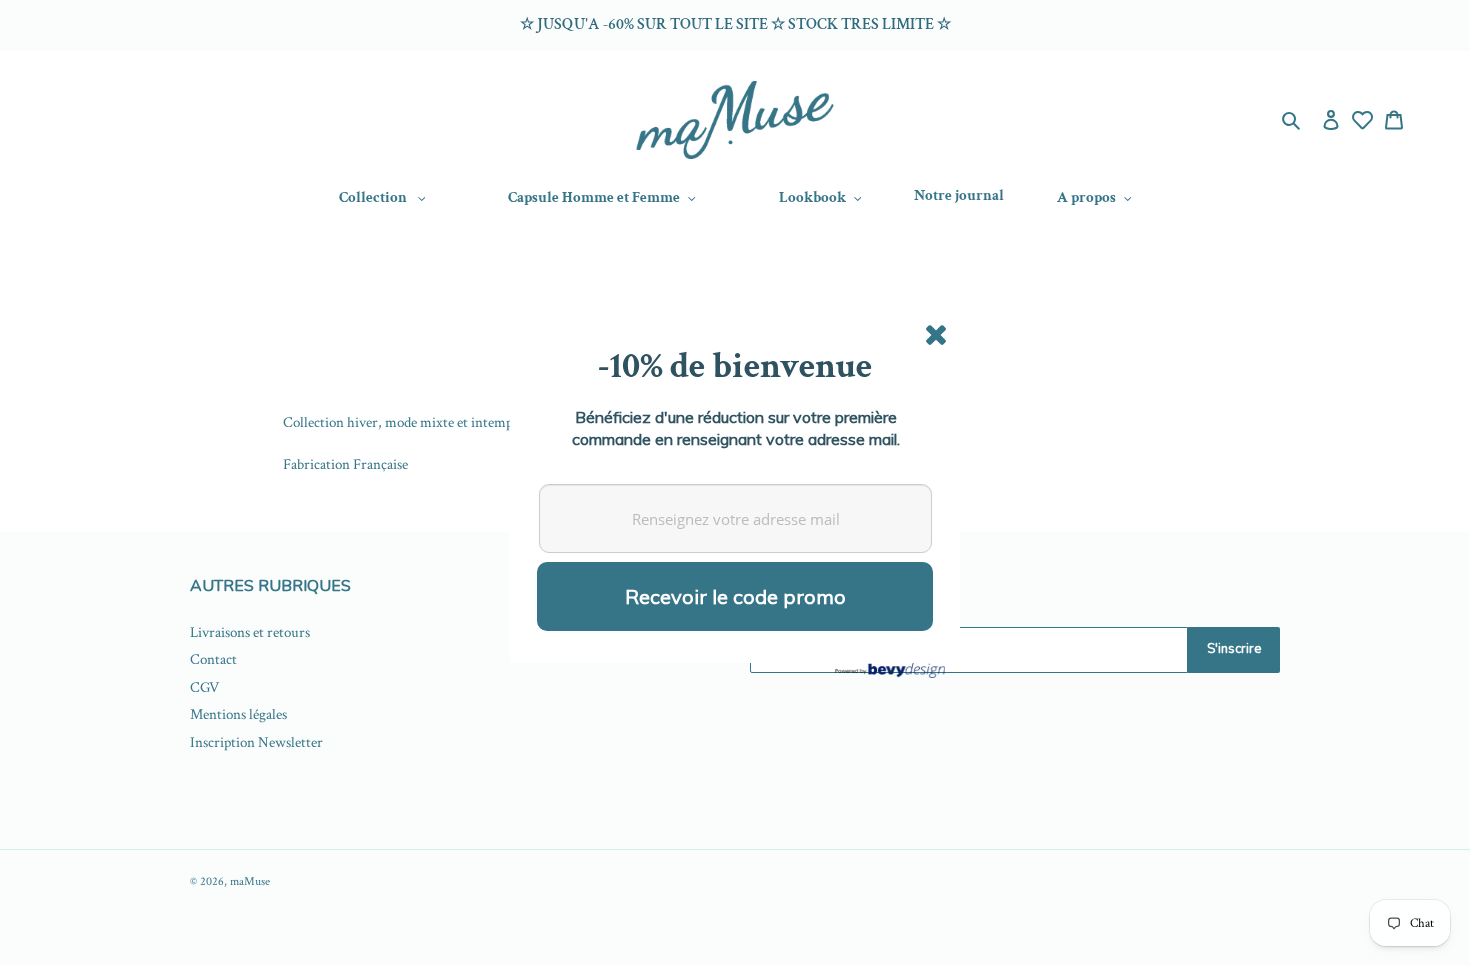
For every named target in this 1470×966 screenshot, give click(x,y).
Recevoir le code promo (735, 596)
